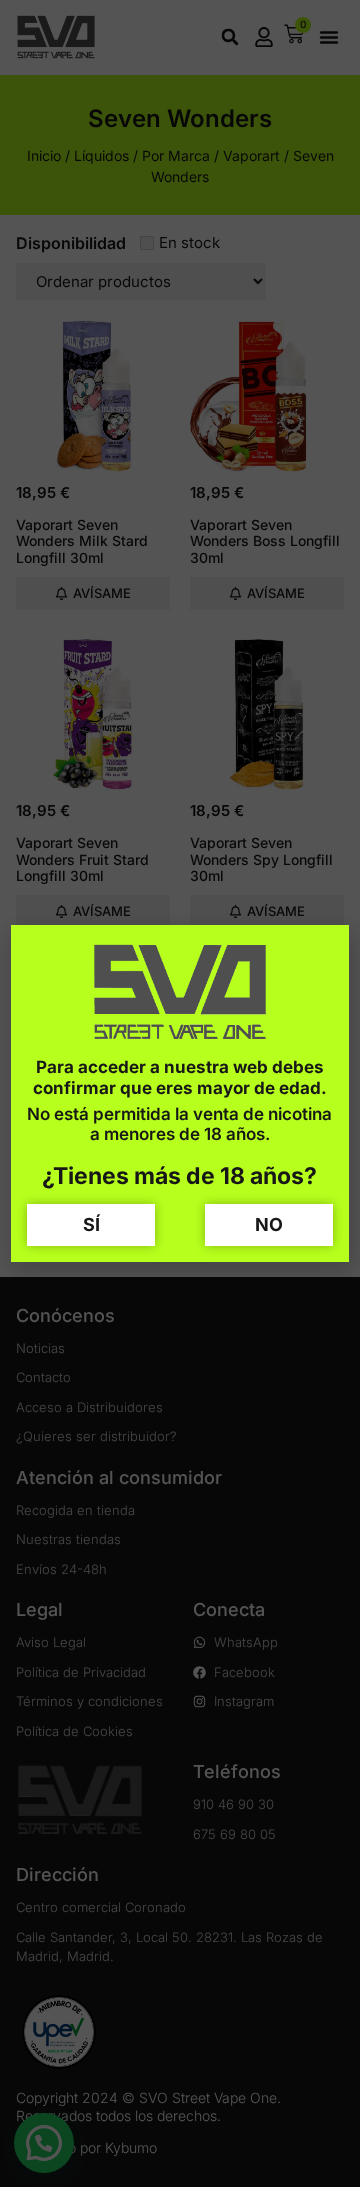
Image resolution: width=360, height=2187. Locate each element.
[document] (180, 1093)
